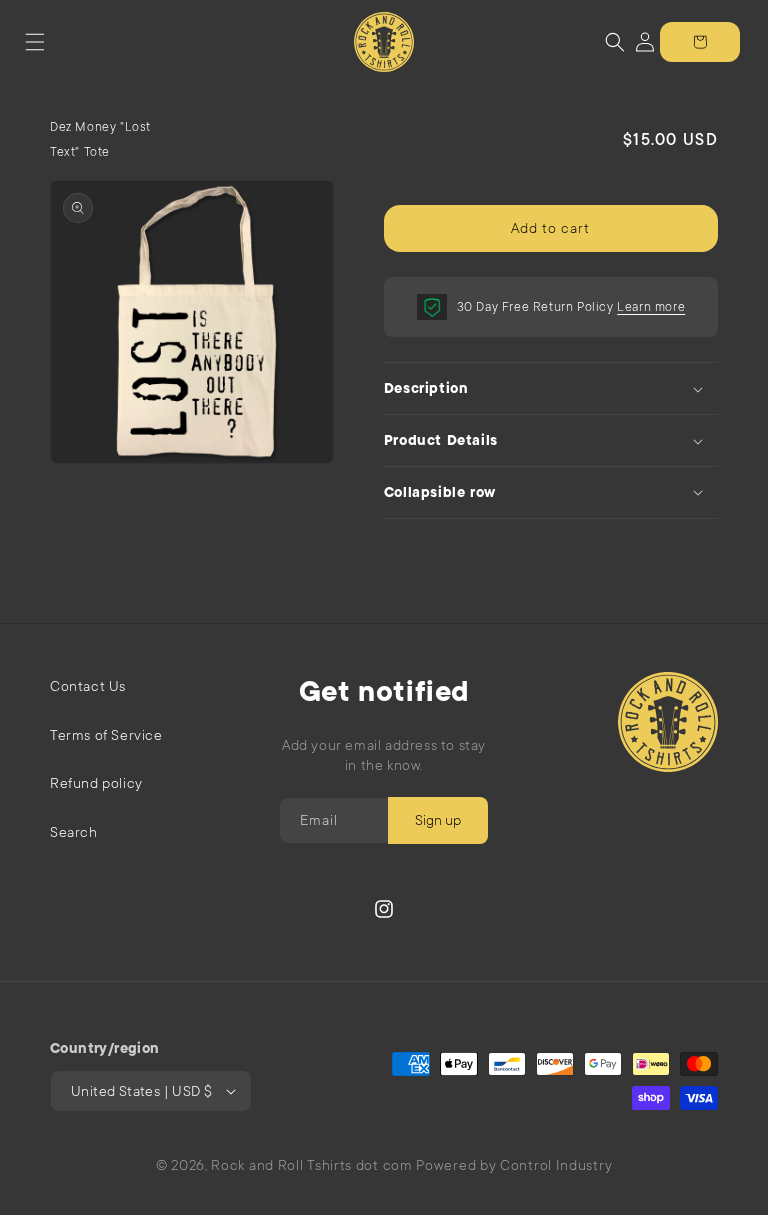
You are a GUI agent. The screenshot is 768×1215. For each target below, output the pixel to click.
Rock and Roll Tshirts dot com (311, 1165)
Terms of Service (106, 735)
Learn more (651, 307)
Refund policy (96, 783)
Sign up (438, 820)
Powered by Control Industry (514, 1165)
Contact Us (88, 686)
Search (74, 832)
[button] (35, 42)
